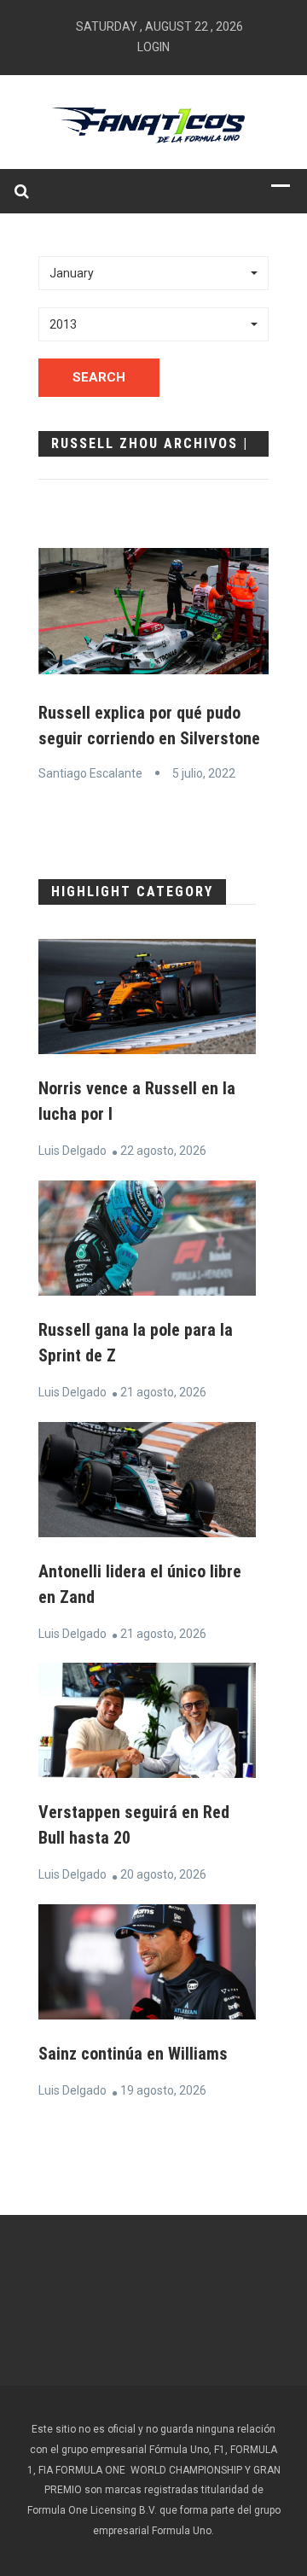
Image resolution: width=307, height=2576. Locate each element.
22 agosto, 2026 (163, 1151)
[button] (153, 273)
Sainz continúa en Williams (133, 2054)
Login (153, 47)
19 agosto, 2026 (163, 2090)
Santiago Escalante (90, 773)
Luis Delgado (72, 1151)
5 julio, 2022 (204, 773)
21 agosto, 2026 (163, 1392)
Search (99, 377)
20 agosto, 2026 (163, 1874)
